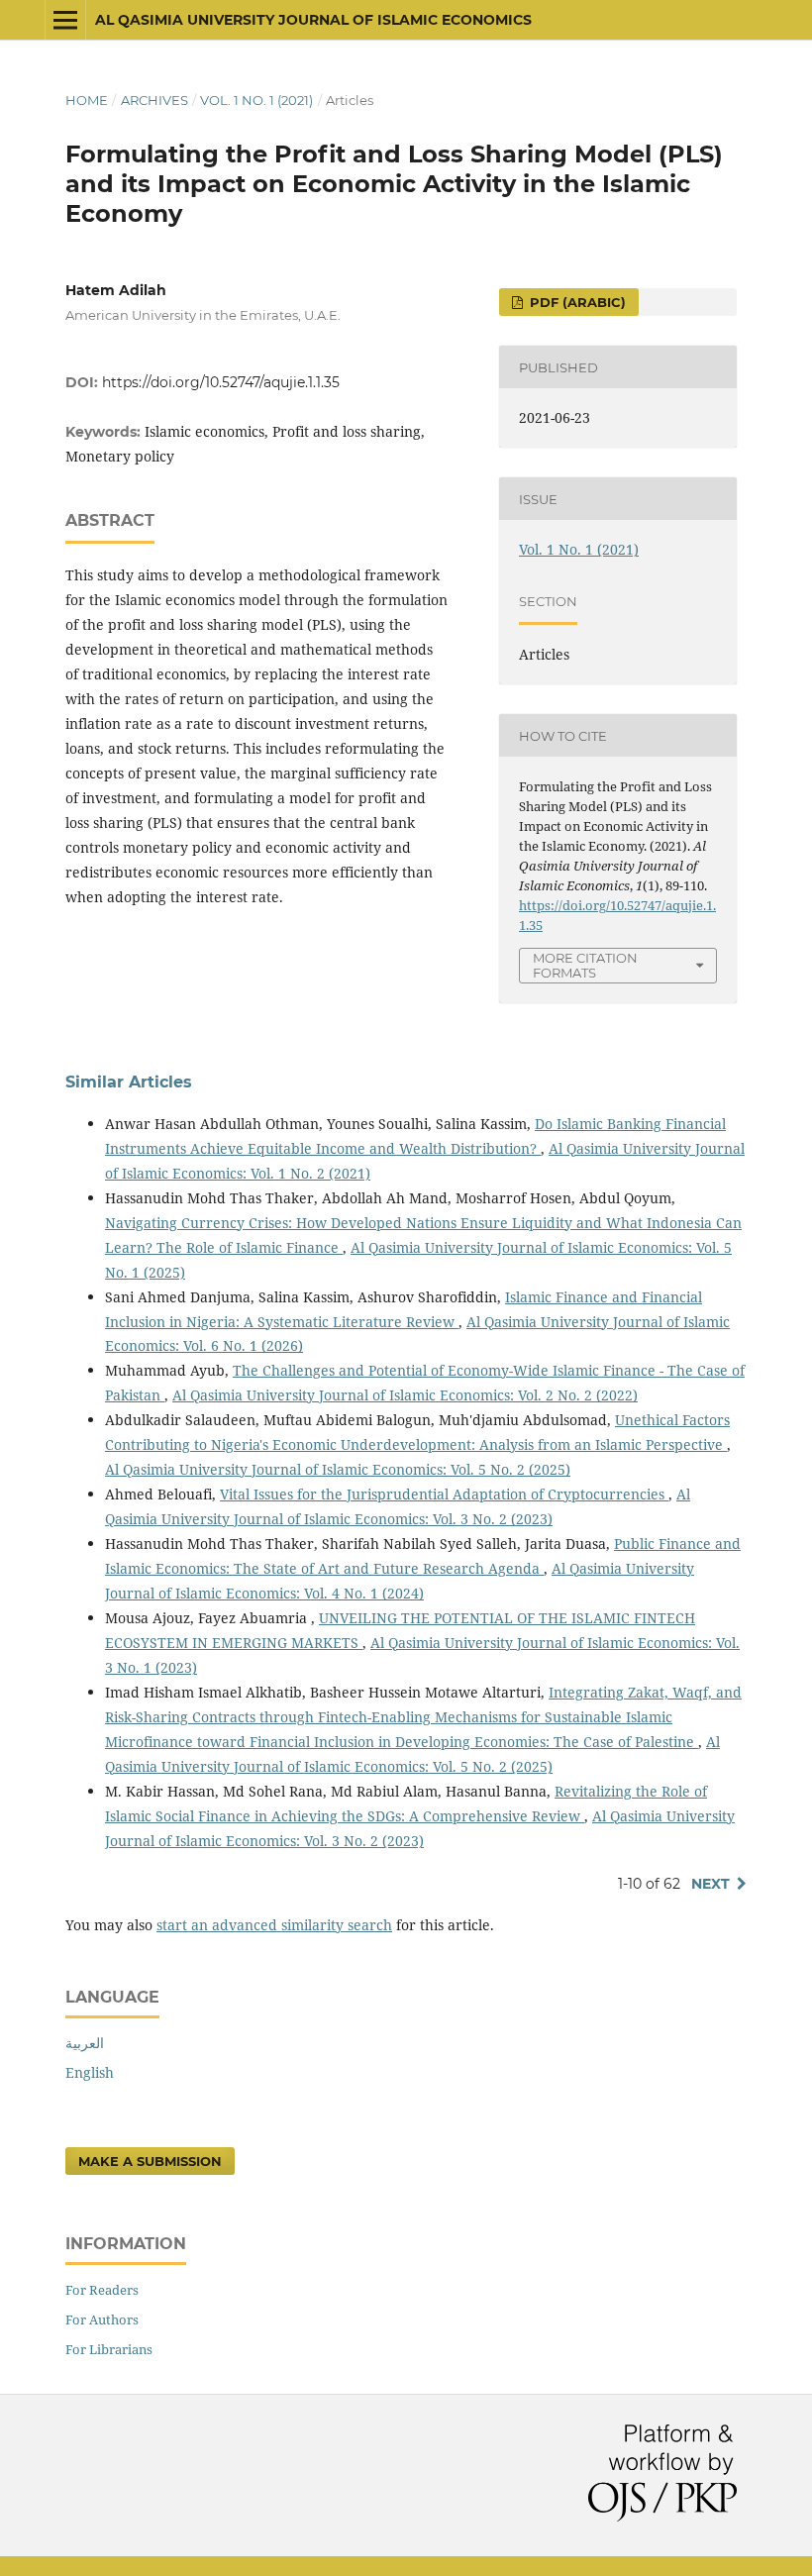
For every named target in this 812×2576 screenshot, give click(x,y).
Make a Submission (150, 2161)
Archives (154, 100)
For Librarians (109, 2349)
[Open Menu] (65, 20)
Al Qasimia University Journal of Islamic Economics (313, 20)
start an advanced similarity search (274, 1925)
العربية (85, 2043)
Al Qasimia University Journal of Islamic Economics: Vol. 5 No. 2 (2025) (338, 1469)
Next (710, 1884)
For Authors (102, 2319)
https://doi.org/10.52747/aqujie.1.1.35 (221, 382)
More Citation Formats (585, 965)
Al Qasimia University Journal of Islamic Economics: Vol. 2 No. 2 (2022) (405, 1395)
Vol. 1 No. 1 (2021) (256, 100)
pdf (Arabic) (576, 302)
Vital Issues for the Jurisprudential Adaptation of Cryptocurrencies (444, 1494)
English (90, 2072)
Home (87, 100)
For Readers (102, 2290)
